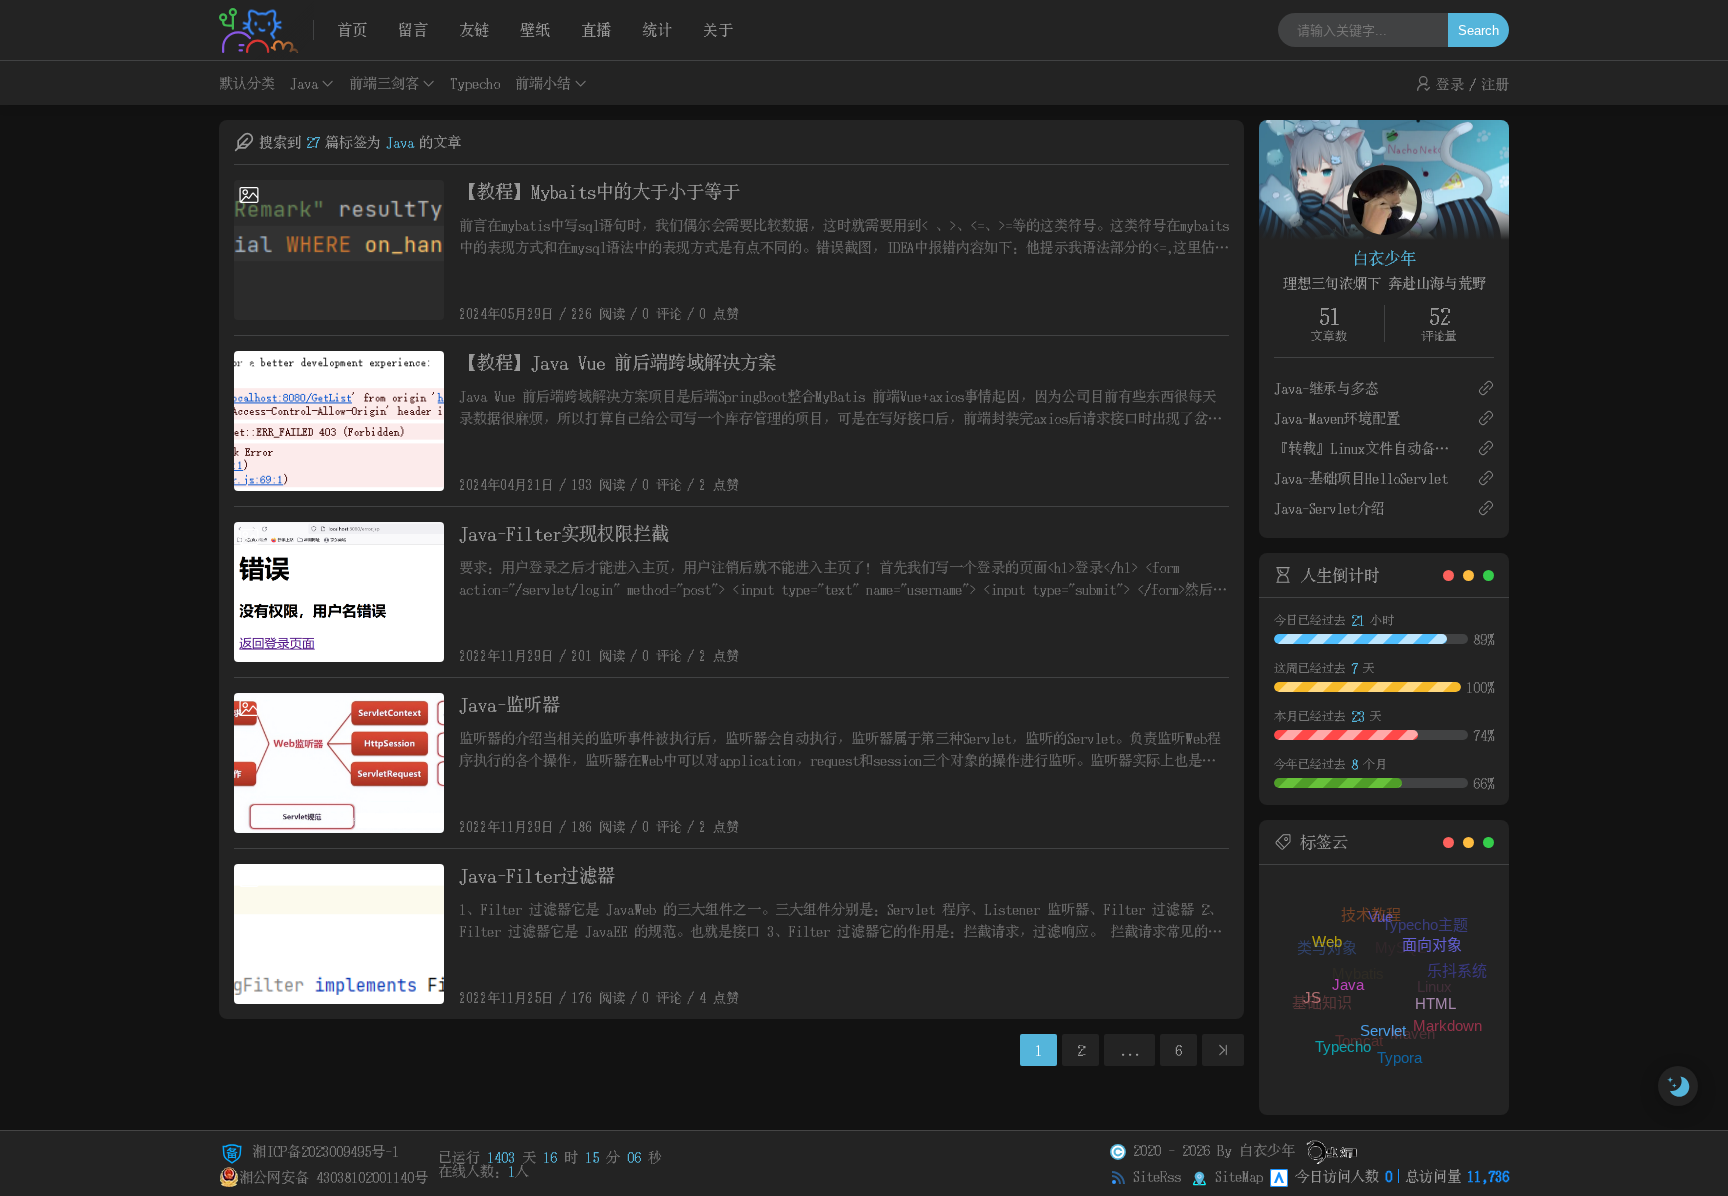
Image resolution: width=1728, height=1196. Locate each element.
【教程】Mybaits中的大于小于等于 (599, 191)
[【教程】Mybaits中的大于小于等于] (339, 250)
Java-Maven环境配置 (1337, 418)
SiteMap (1239, 1176)
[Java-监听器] (339, 763)
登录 (1450, 84)
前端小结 (543, 83)
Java (304, 83)
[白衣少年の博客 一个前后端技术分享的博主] (266, 30)
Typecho (475, 83)
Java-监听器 (509, 704)
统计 (657, 29)
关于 (718, 29)
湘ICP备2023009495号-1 (322, 1151)
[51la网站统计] (1279, 1176)
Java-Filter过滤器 (537, 875)
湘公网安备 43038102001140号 (333, 1177)
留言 (413, 29)
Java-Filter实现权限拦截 (564, 533)
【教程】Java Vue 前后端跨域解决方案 (617, 362)
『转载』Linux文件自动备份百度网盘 (1367, 448)
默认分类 (247, 83)
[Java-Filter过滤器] (339, 934)
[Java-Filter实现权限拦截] (339, 592)
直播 (596, 29)
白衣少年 (1384, 258)
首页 (352, 29)
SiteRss (1157, 1176)
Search (1478, 30)
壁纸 (535, 29)
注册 (1495, 84)
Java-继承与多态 (1326, 388)
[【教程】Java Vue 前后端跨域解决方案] (339, 421)
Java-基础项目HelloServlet (1361, 478)
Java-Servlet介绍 (1329, 508)
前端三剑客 (384, 83)
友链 (474, 29)
